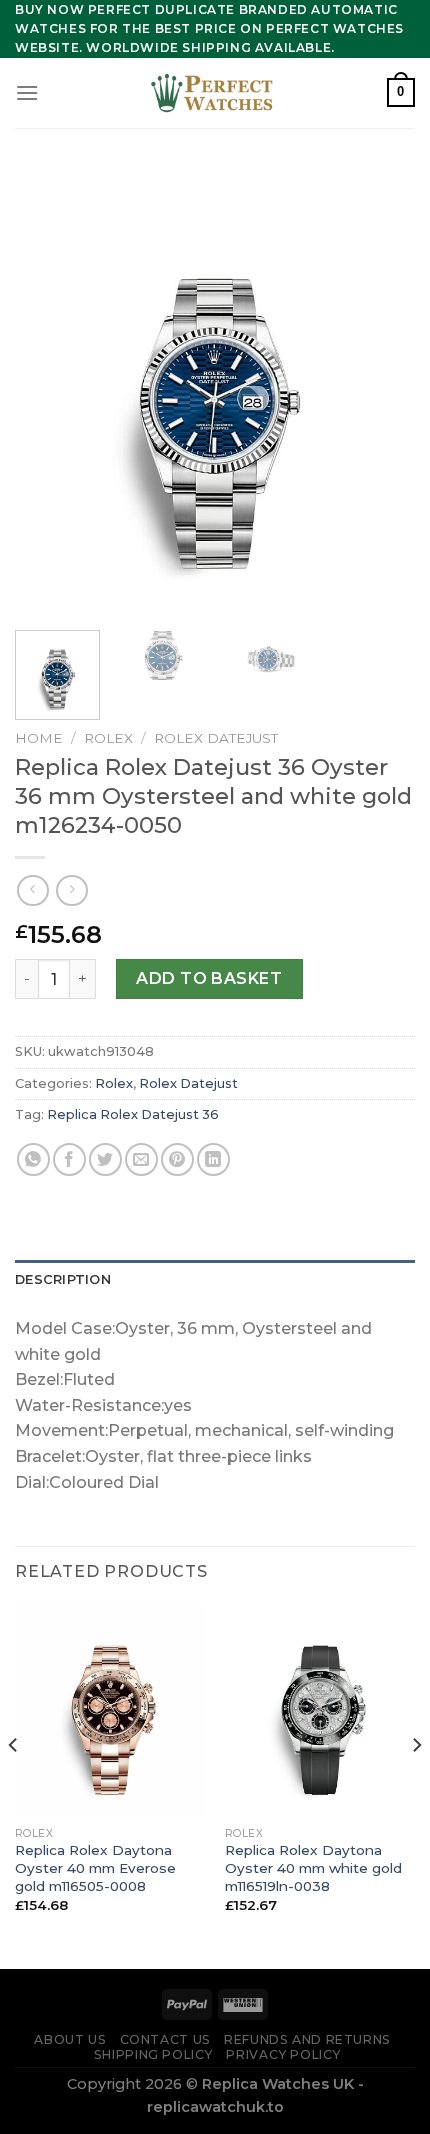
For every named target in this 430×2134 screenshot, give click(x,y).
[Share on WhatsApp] (33, 1159)
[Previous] (48, 390)
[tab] (215, 1280)
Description (63, 1279)
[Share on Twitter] (105, 1159)
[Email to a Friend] (141, 1159)
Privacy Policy (283, 2054)
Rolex (108, 738)
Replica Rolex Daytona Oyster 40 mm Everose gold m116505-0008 (95, 1867)
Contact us (165, 2039)
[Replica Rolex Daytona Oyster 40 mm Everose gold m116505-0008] (110, 1710)
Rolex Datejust (216, 738)
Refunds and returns (307, 2039)
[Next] (382, 390)
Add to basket (209, 978)
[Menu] (27, 92)
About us (70, 2039)
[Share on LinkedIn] (213, 1159)
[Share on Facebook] (69, 1159)
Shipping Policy (153, 2054)
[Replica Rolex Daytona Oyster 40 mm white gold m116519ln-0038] (320, 1710)
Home (39, 738)
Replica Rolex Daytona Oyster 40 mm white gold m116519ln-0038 (313, 1867)
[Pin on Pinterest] (177, 1159)
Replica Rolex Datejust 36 (133, 1114)
